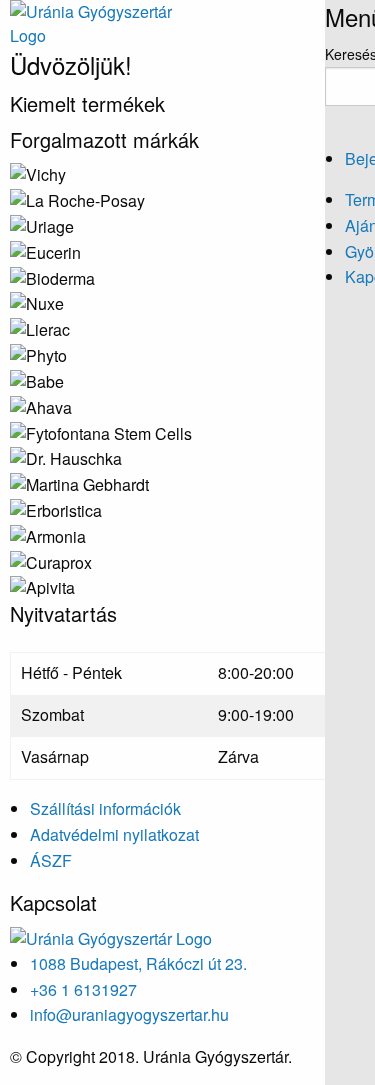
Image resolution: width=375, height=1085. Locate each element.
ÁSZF (51, 860)
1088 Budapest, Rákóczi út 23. (138, 963)
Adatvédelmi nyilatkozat (114, 834)
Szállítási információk (105, 808)
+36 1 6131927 (83, 989)
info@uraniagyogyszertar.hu (129, 1014)
